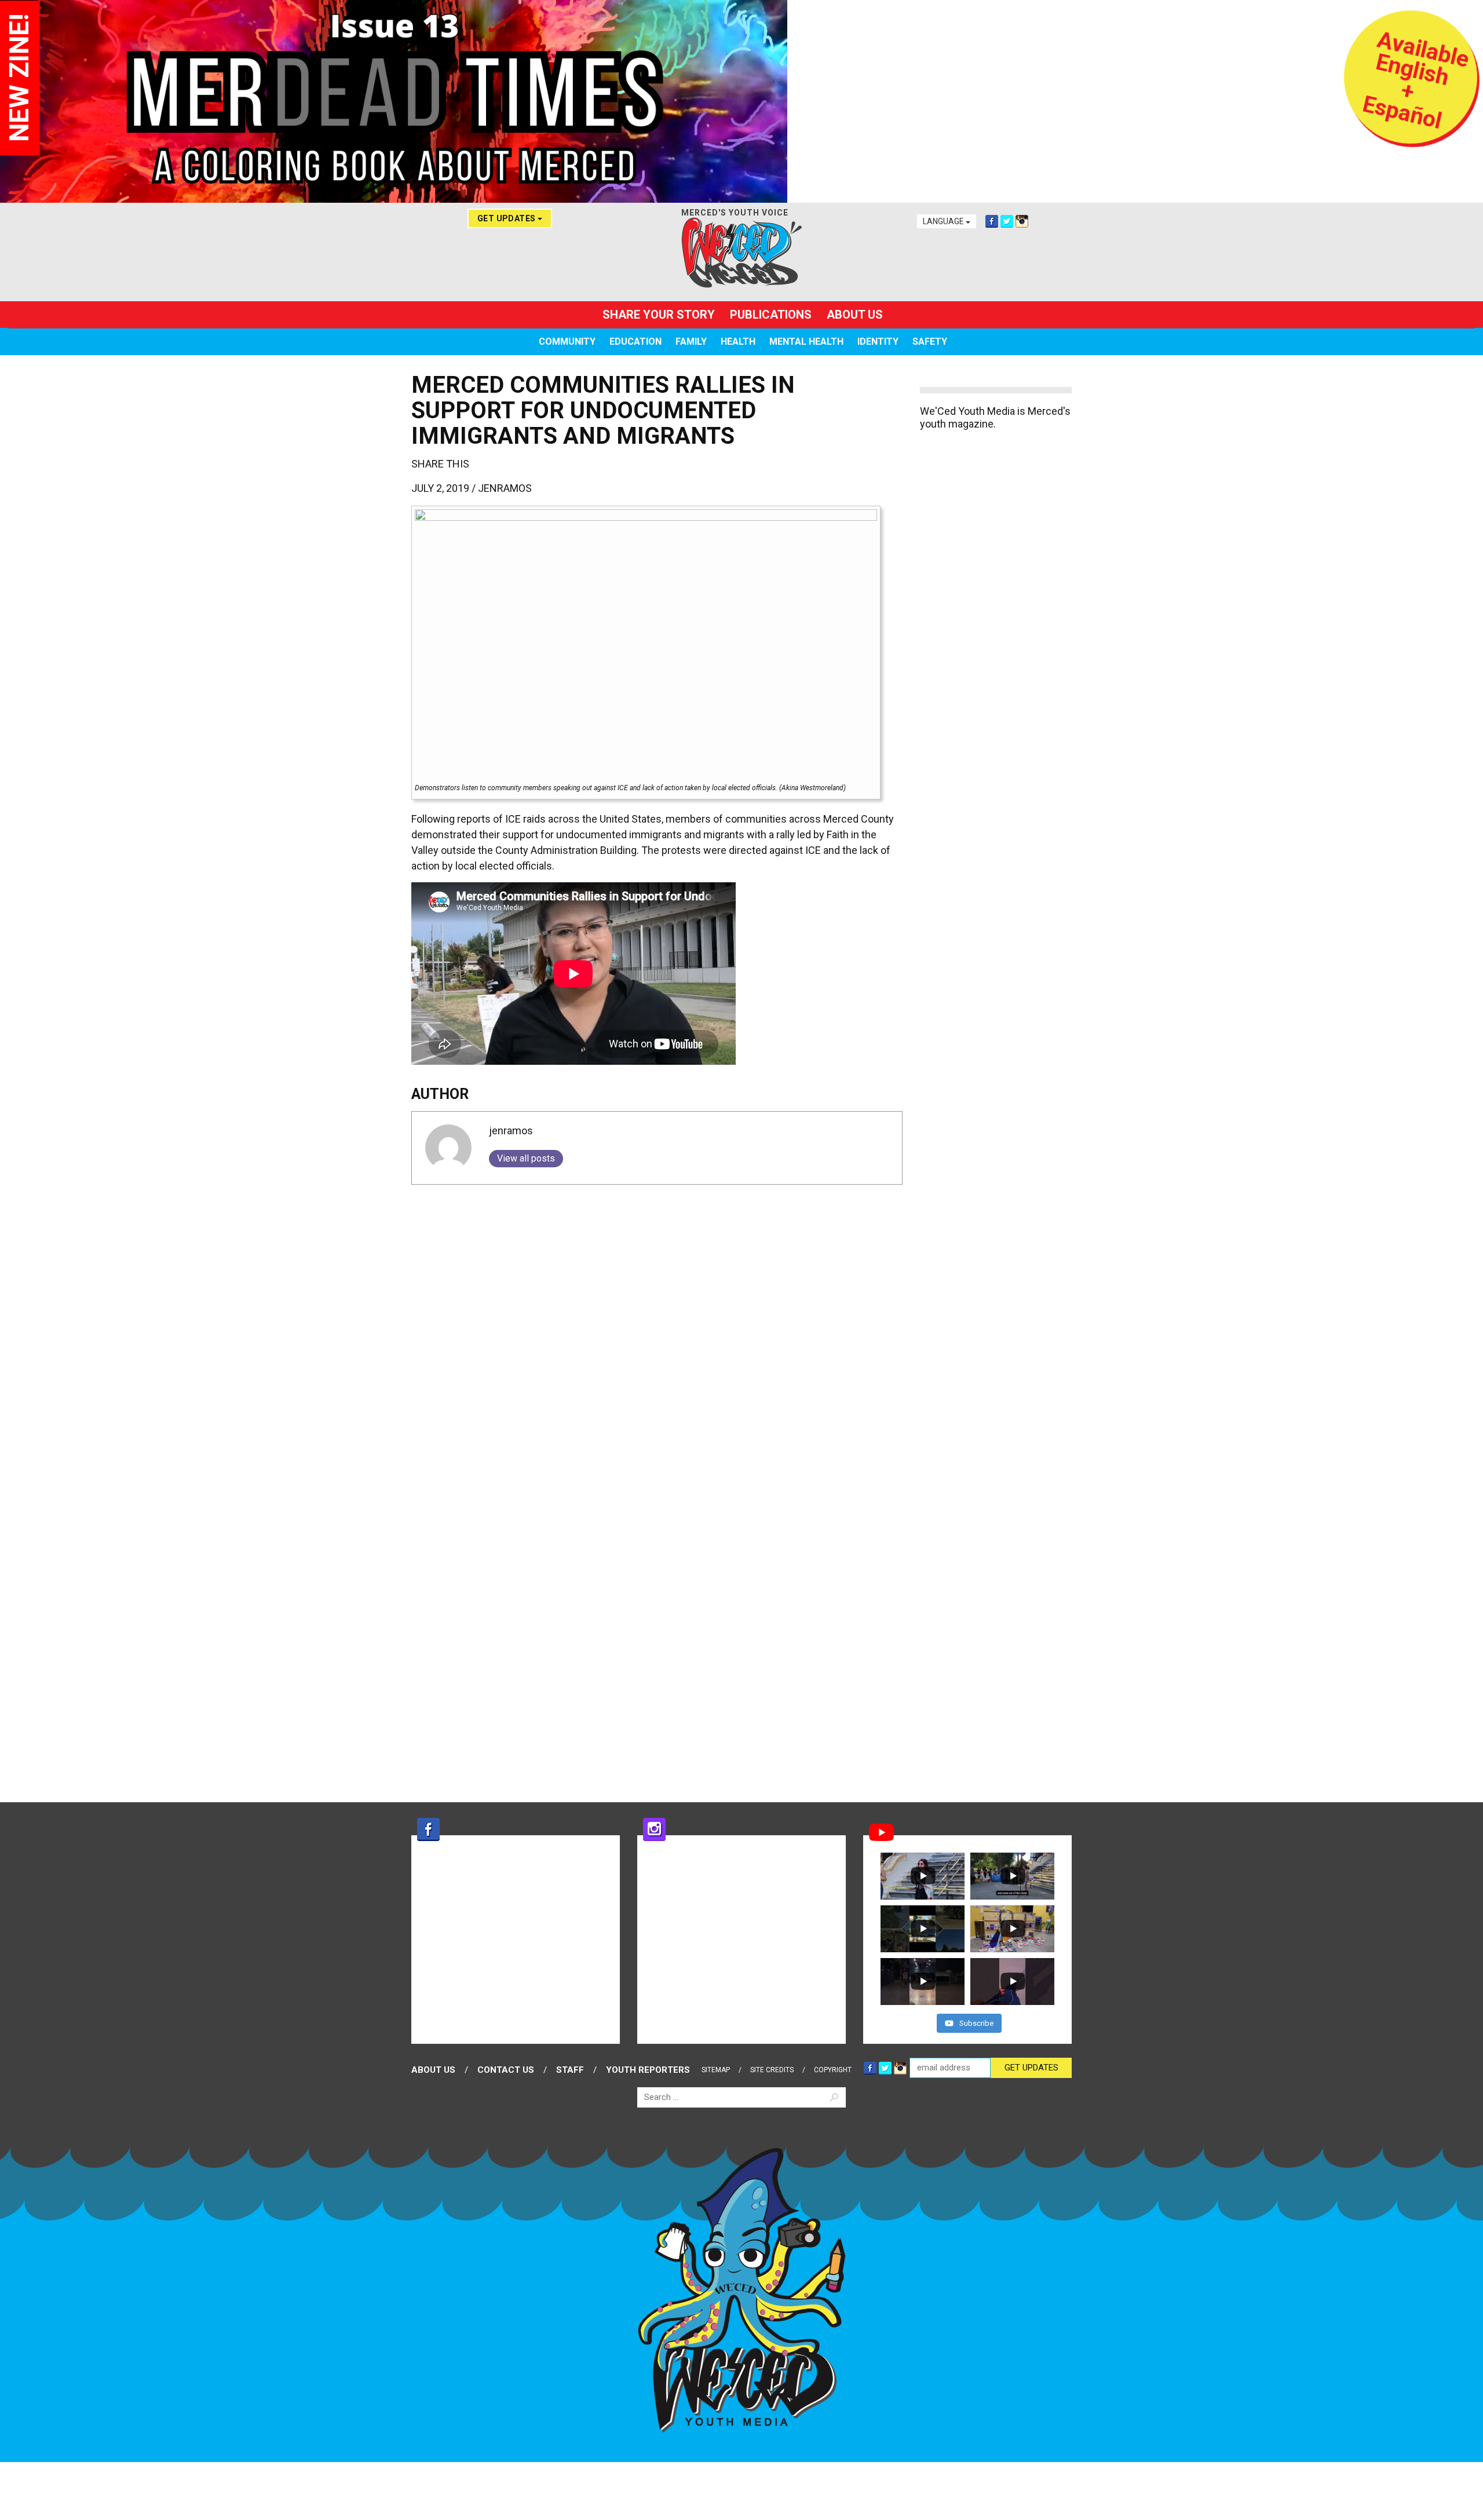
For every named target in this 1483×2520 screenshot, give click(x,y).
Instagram (1022, 221)
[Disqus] (657, 1338)
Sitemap (716, 2070)
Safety (930, 342)
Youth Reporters (648, 2070)
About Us (855, 315)
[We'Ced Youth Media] (741, 253)
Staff (570, 2070)
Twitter (1007, 221)
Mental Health (806, 342)
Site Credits (772, 2070)
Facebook (992, 221)
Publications (771, 315)
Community (567, 342)
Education (635, 342)
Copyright (833, 2070)
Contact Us (506, 2070)
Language (944, 221)
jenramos (505, 488)
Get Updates (507, 218)
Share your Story (659, 315)
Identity (878, 342)
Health (738, 342)
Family (691, 342)
